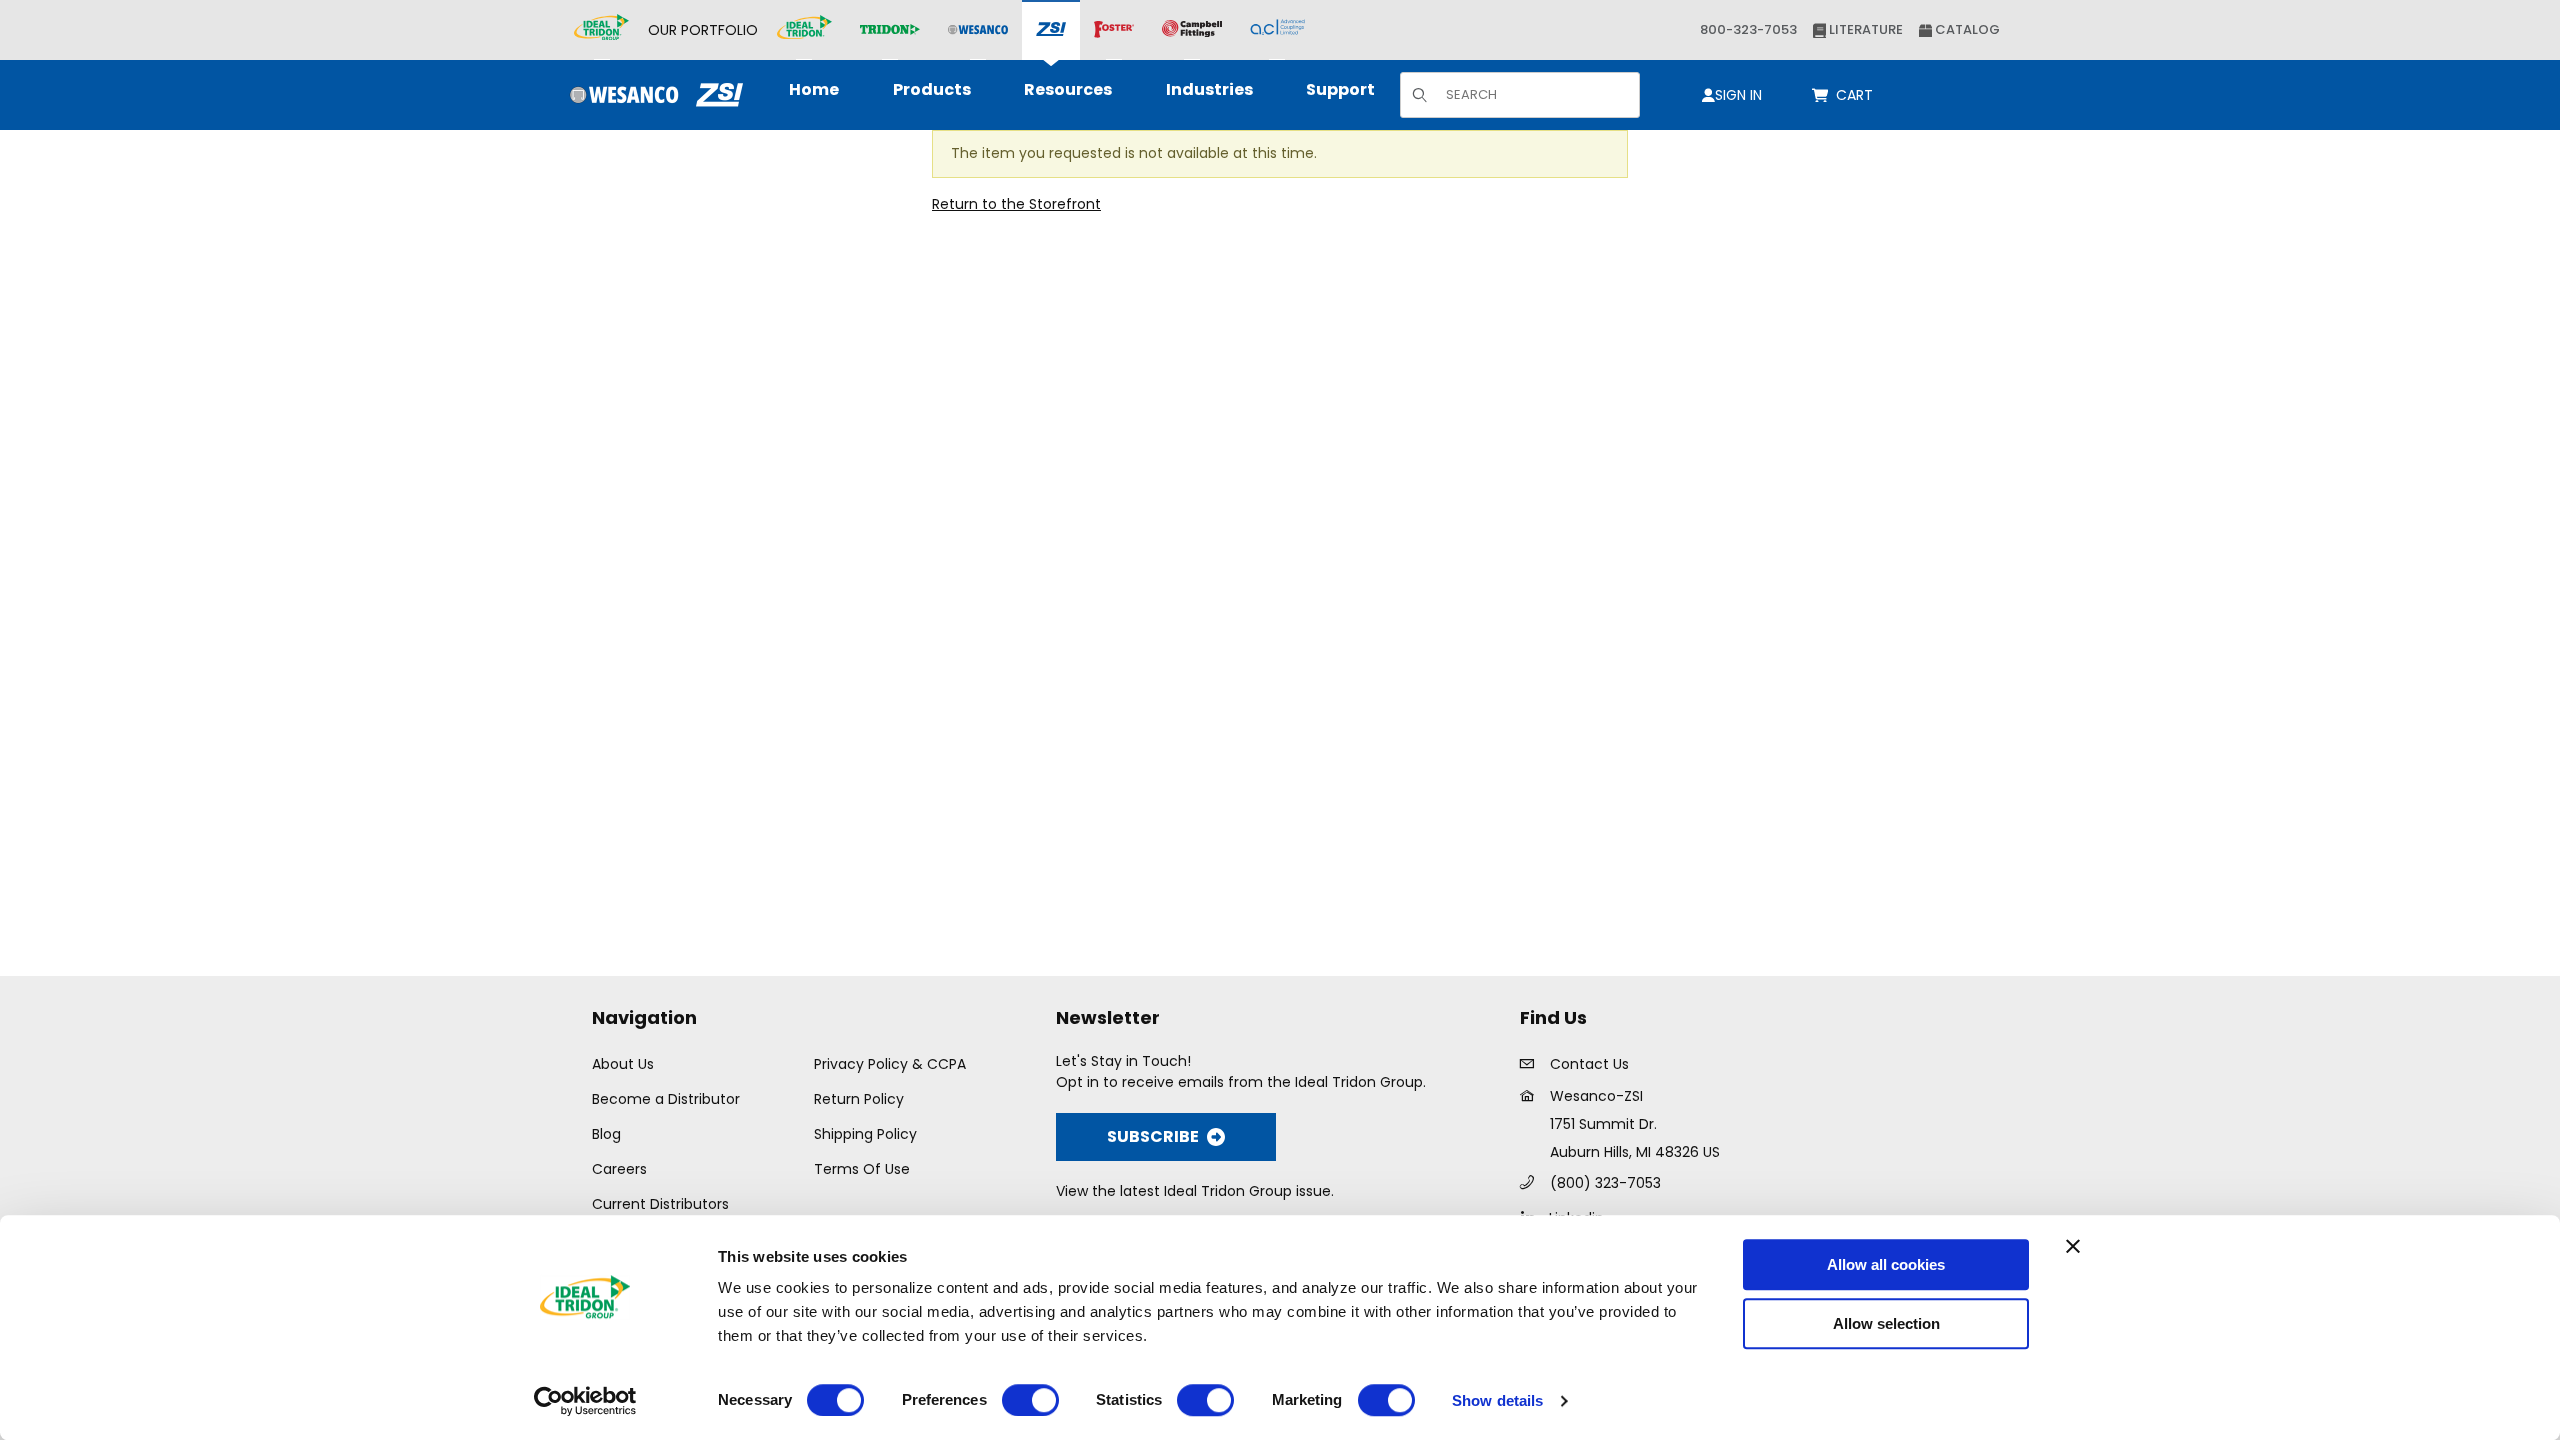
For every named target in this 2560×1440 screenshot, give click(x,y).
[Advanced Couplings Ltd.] (1277, 30)
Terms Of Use (862, 1169)
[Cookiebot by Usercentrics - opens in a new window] (585, 1401)
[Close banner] (2073, 1246)
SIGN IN (1738, 95)
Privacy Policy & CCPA (890, 1064)
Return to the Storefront (1016, 204)
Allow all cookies (1886, 1264)
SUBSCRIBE (1153, 1136)
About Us (623, 1064)
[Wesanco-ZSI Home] (651, 95)
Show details (1497, 1400)
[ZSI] (1051, 30)
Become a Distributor (666, 1099)
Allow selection (1886, 1323)
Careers (619, 1169)
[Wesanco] (978, 30)
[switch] (1030, 1400)
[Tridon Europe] (890, 30)
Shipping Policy (865, 1134)
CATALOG (1966, 29)
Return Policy (859, 1099)
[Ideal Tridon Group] (601, 30)
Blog (606, 1134)
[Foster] (1114, 30)
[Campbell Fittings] (1192, 30)
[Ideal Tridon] (804, 30)
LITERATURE (1864, 29)
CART (1858, 95)
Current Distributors (660, 1204)
